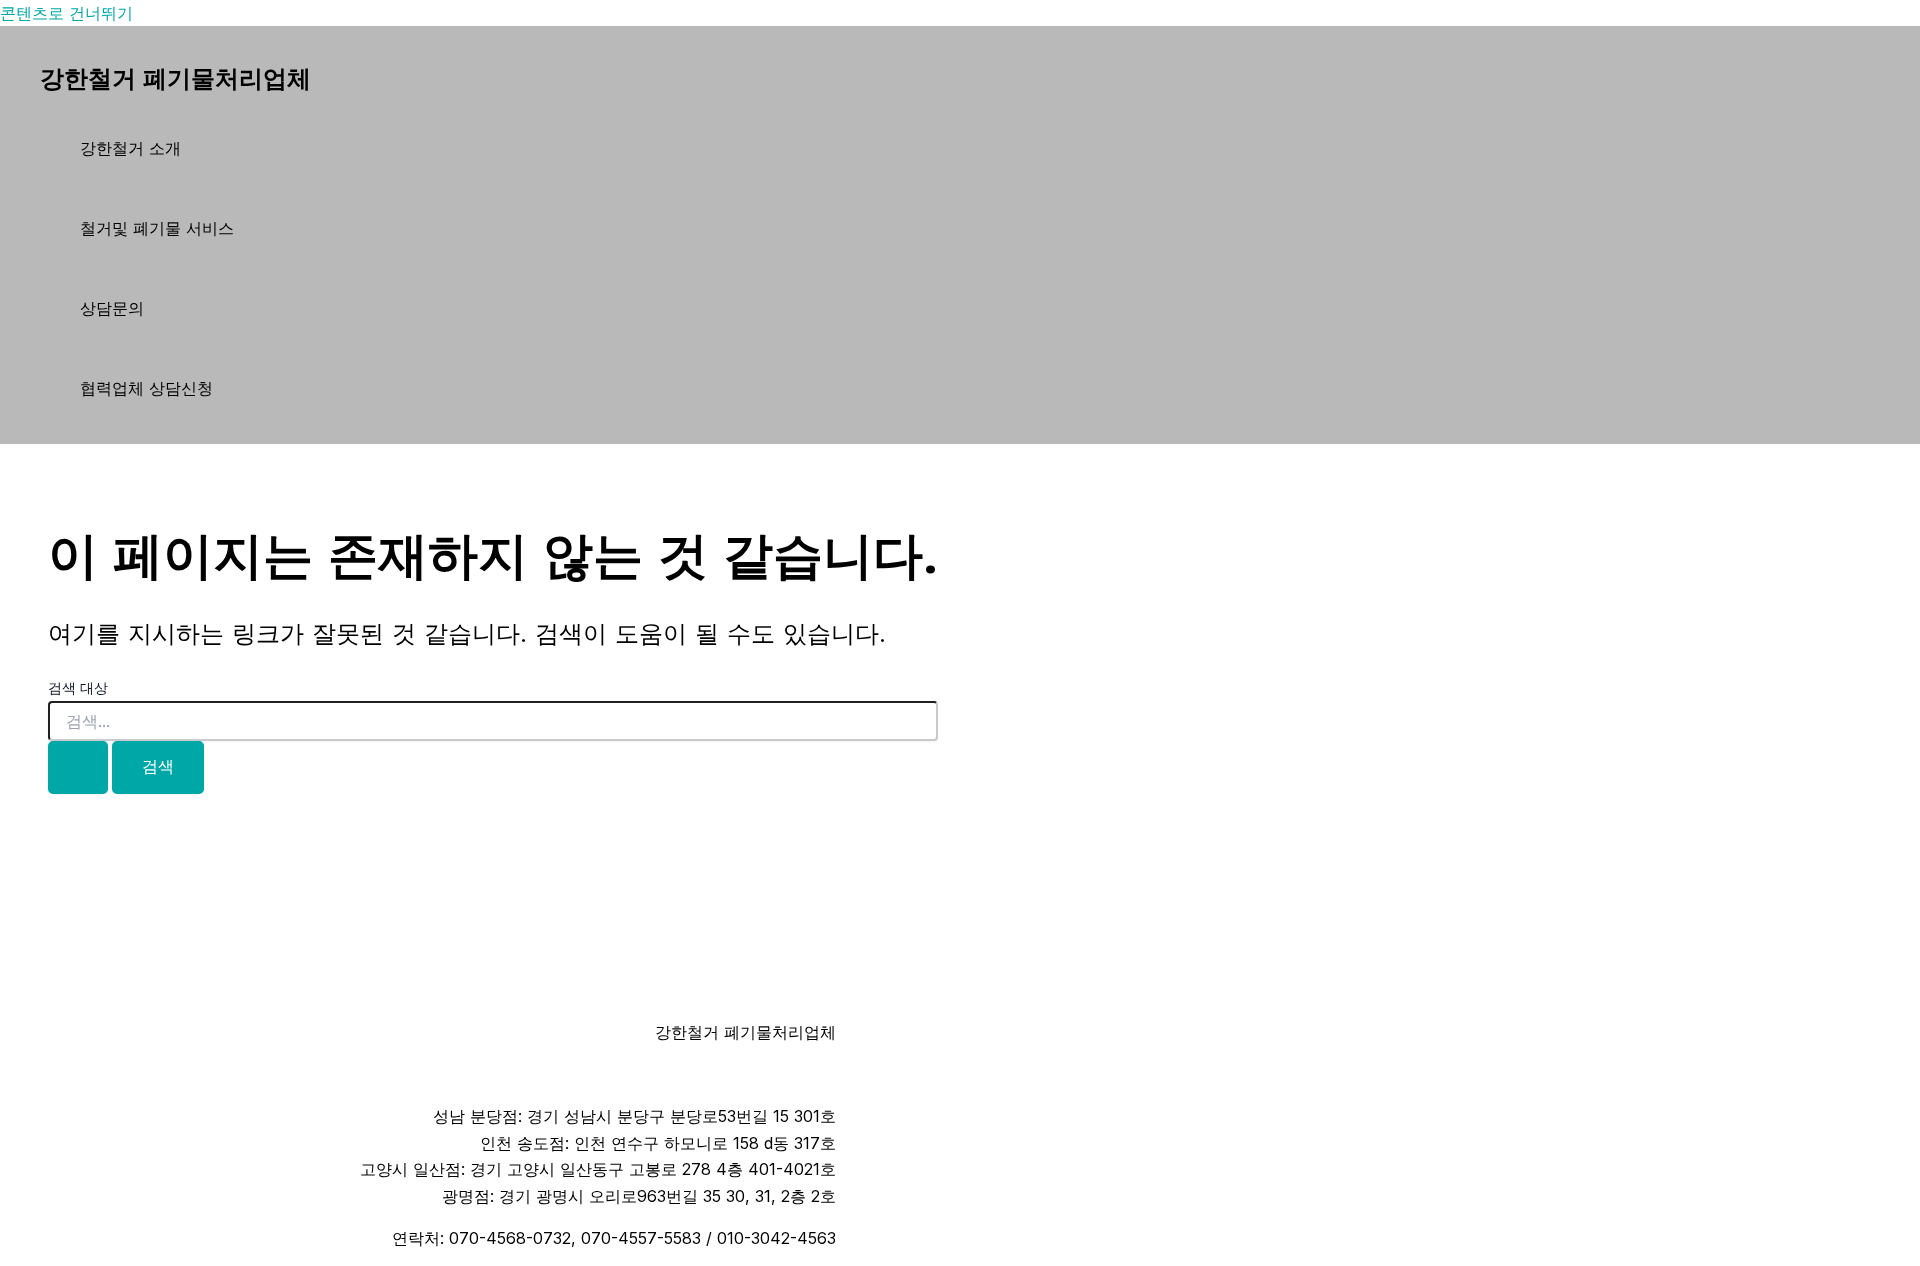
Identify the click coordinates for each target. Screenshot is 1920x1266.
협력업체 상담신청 (146, 388)
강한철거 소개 (130, 148)
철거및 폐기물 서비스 (157, 228)
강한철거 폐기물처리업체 (175, 79)
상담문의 (112, 308)
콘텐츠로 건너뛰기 (66, 13)
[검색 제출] (78, 767)
